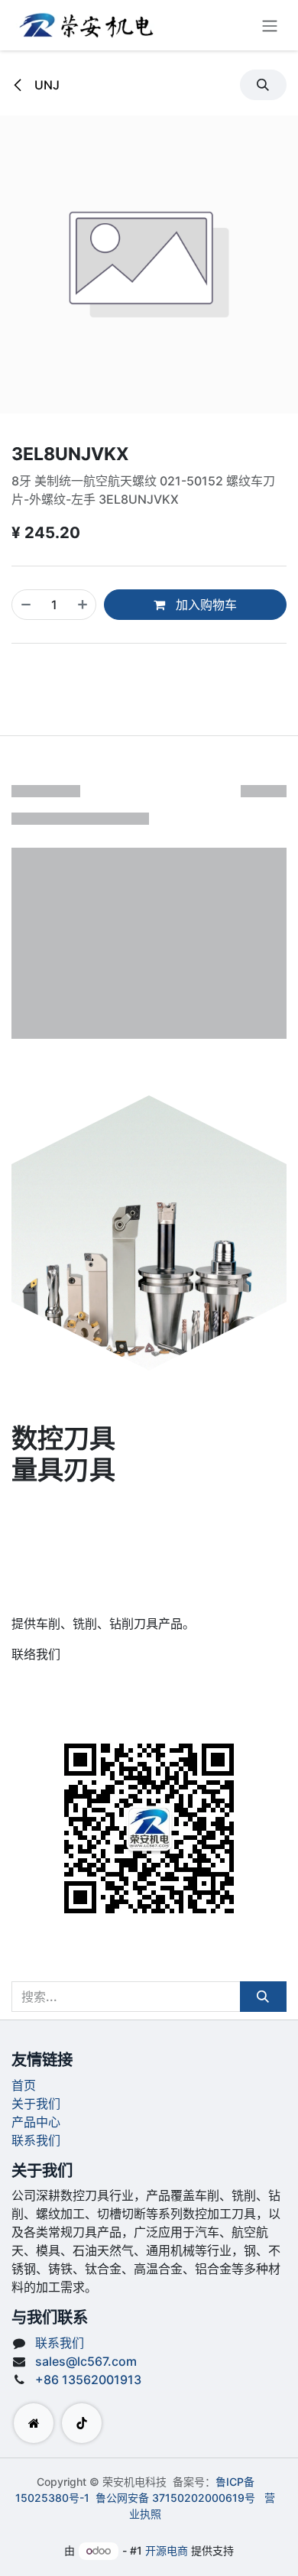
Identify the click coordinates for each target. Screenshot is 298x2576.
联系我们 (36, 2140)
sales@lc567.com (86, 2361)
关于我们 (36, 2104)
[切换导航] (270, 25)
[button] (263, 85)
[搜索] (263, 1997)
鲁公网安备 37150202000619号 (175, 2498)
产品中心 (36, 2122)
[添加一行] (83, 605)
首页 (24, 2085)
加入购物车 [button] (205, 605)
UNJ (45, 85)
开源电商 (167, 2550)
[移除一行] (26, 605)
